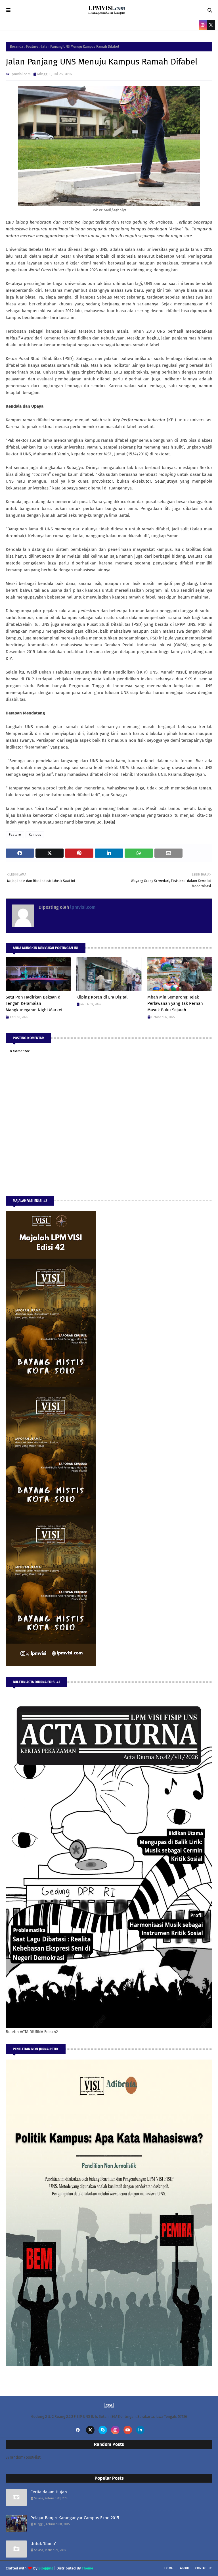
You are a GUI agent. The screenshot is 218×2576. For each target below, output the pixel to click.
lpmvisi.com (21, 74)
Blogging (46, 2568)
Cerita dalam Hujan (49, 2492)
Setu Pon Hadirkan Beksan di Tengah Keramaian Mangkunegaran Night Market (34, 1003)
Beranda (17, 47)
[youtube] (128, 2430)
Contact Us (204, 2568)
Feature (32, 47)
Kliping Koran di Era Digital (102, 997)
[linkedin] (140, 2430)
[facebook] (78, 2430)
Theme (87, 2568)
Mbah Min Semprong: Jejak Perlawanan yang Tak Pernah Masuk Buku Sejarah (175, 1003)
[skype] (103, 2430)
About (185, 2568)
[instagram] (203, 25)
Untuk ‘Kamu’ (43, 2544)
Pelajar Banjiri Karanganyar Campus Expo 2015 (75, 2518)
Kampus (35, 835)
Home (169, 2568)
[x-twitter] (211, 25)
